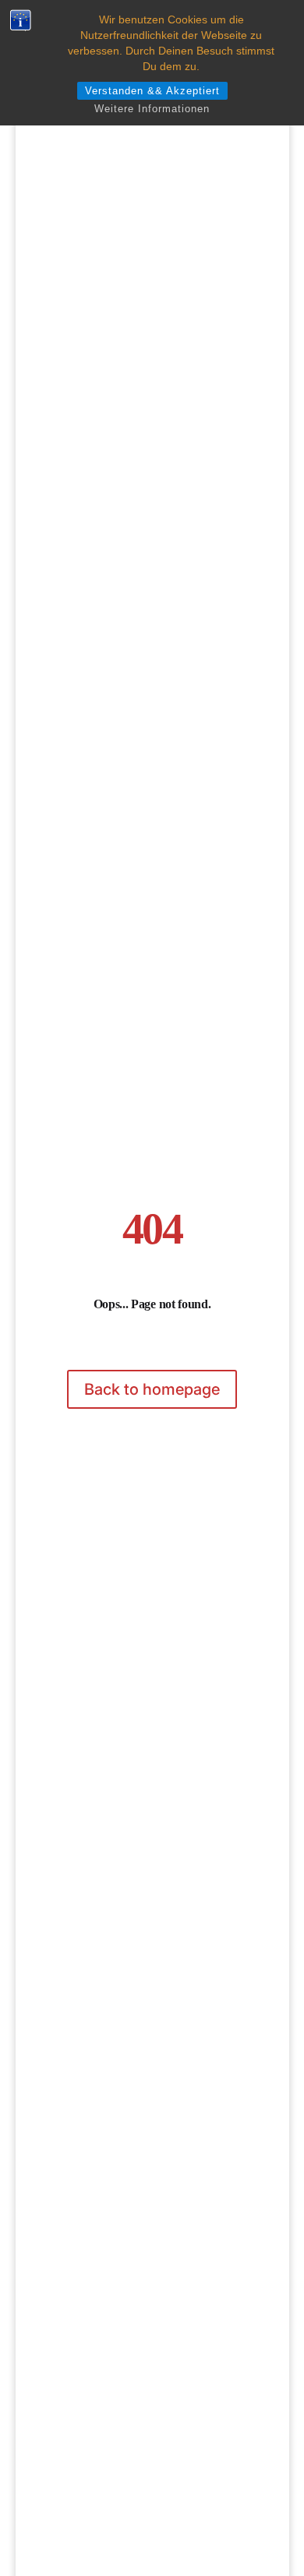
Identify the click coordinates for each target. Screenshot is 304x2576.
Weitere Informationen (152, 109)
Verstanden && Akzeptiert (152, 91)
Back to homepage (152, 1389)
